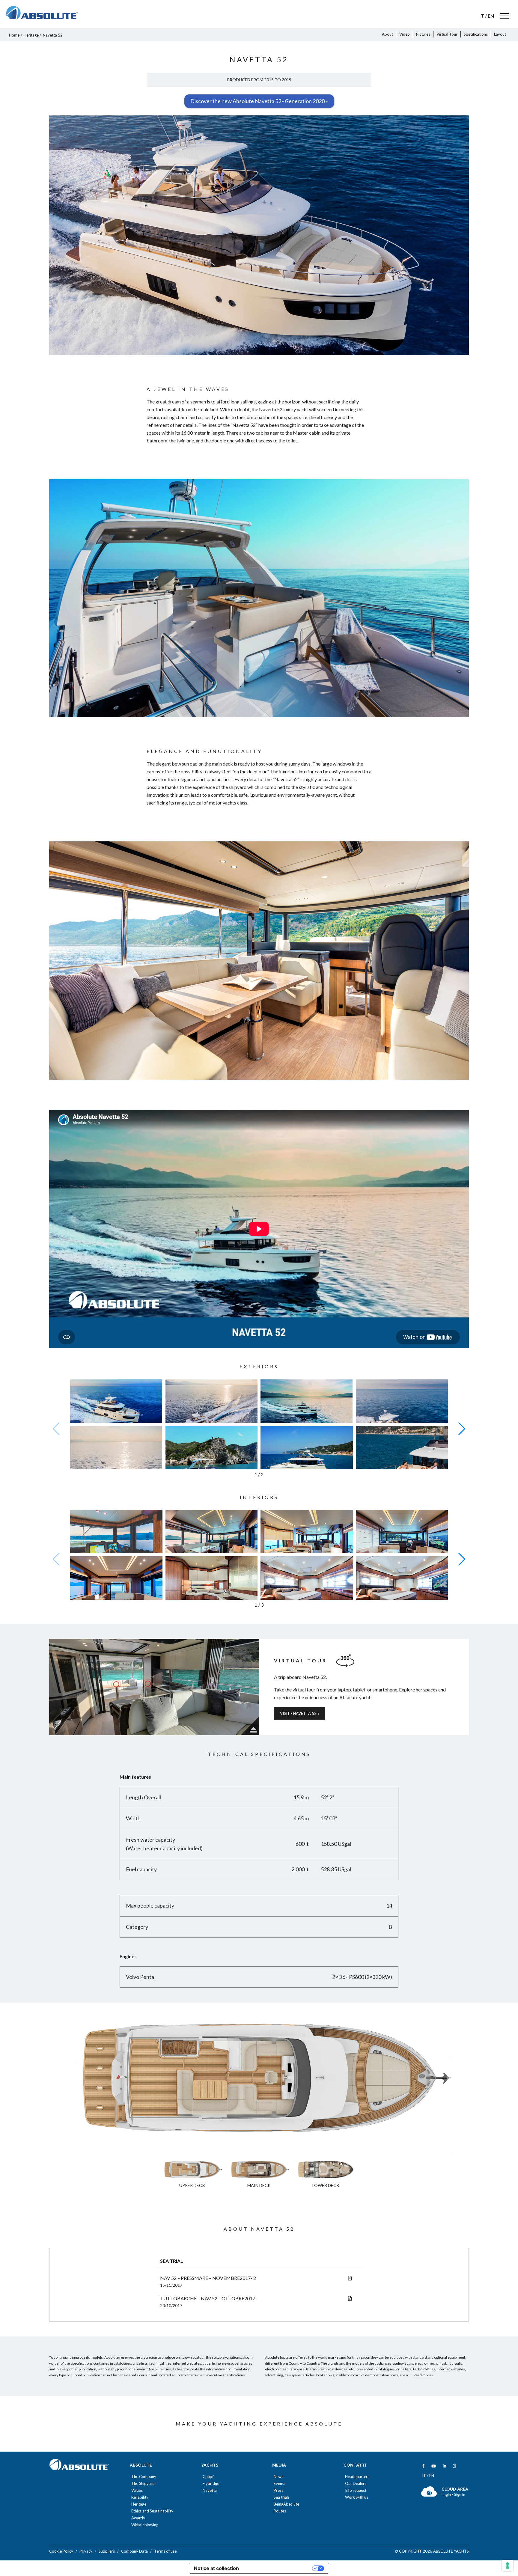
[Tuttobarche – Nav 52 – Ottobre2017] (350, 2298)
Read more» (423, 2375)
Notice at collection (216, 2568)
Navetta (210, 2490)
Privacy (86, 2551)
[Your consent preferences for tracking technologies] (508, 2566)
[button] (462, 1429)
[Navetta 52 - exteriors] (116, 1405)
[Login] (429, 2495)
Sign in (460, 2494)
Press (278, 2490)
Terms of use (165, 2551)
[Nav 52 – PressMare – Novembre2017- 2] (350, 2278)
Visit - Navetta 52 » (300, 1713)
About (387, 34)
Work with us (357, 2497)
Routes (280, 2511)
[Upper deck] (259, 2154)
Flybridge (211, 2484)
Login (447, 2494)
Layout (500, 34)
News (278, 2477)
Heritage (31, 35)
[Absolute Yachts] (42, 13)
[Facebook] (423, 2466)
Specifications (476, 34)
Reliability (140, 2497)
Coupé (208, 2477)
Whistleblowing (145, 2525)
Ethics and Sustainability (152, 2511)
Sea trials (282, 2497)
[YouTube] (434, 2466)
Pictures (423, 34)
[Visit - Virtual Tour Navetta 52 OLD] (154, 1687)
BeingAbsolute (286, 2504)
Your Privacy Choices (278, 2568)
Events (280, 2484)
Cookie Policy (61, 2551)
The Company (144, 2477)
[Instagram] (455, 2466)
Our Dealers (356, 2484)
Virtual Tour (447, 34)
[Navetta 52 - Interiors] (116, 1541)
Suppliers (107, 2551)
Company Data (134, 2551)
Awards (138, 2518)
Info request (356, 2490)
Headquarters (357, 2477)
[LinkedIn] (444, 2466)
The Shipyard (143, 2484)
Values (137, 2490)
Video (405, 34)
